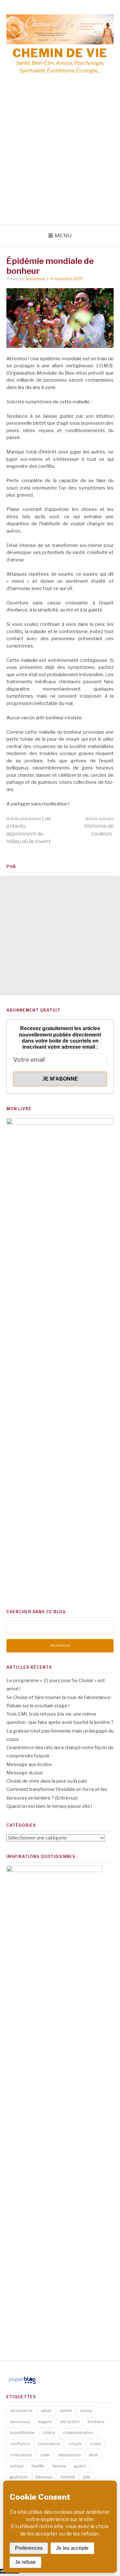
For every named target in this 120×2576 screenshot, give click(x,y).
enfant (17, 2466)
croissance (21, 2455)
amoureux (20, 2422)
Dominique (35, 279)
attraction (70, 2422)
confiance (20, 2444)
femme (59, 2466)
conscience (49, 2444)
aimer (46, 2410)
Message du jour (25, 1773)
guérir (80, 2466)
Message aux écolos (29, 1764)
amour (86, 2410)
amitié (66, 2410)
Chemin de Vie (60, 53)
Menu (63, 236)
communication (78, 2432)
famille (38, 2466)
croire (96, 2444)
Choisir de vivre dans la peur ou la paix (47, 1781)
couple (75, 2444)
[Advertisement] (60, 162)
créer (45, 2455)
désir (94, 2455)
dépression (69, 2455)
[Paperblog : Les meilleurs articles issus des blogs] (22, 2384)
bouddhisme (22, 2432)
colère (49, 2432)
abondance (21, 2410)
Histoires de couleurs (99, 826)
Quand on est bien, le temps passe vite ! (49, 1806)
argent (45, 2422)
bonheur (96, 2422)
